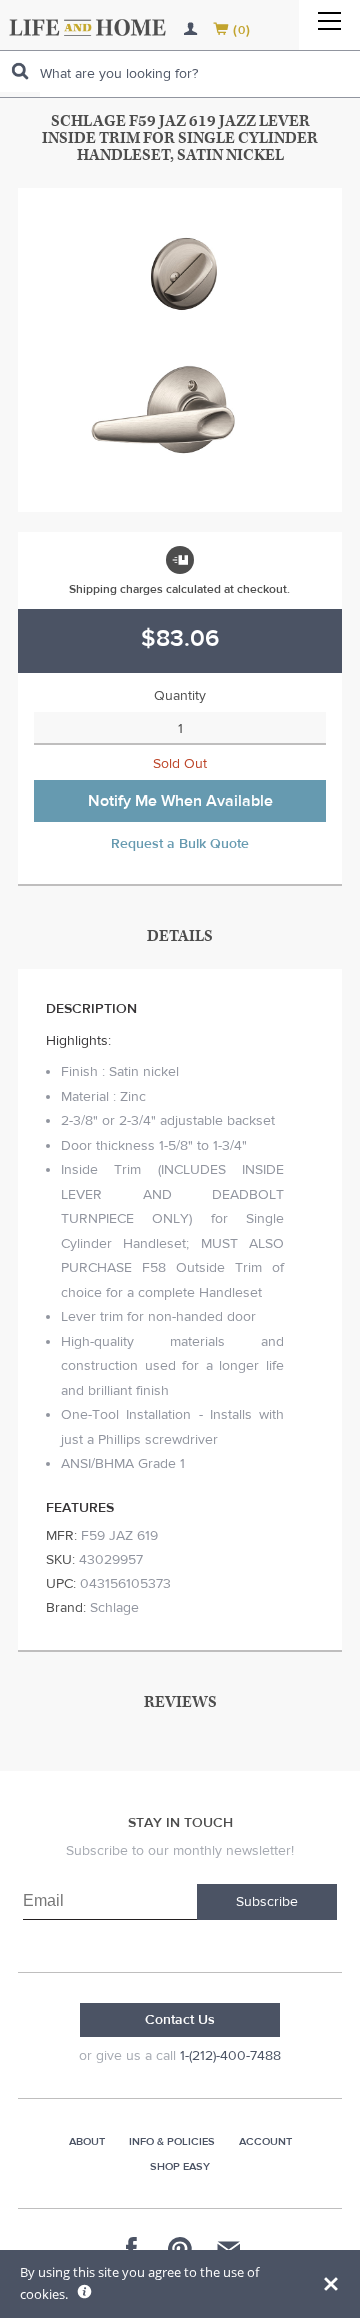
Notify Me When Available (180, 801)
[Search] (20, 71)
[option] (180, 350)
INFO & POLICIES (172, 2141)
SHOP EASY (180, 2166)
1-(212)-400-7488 (230, 2056)
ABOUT (87, 2141)
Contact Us (180, 2020)
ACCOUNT (265, 2141)
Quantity (180, 696)
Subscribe (267, 1902)
